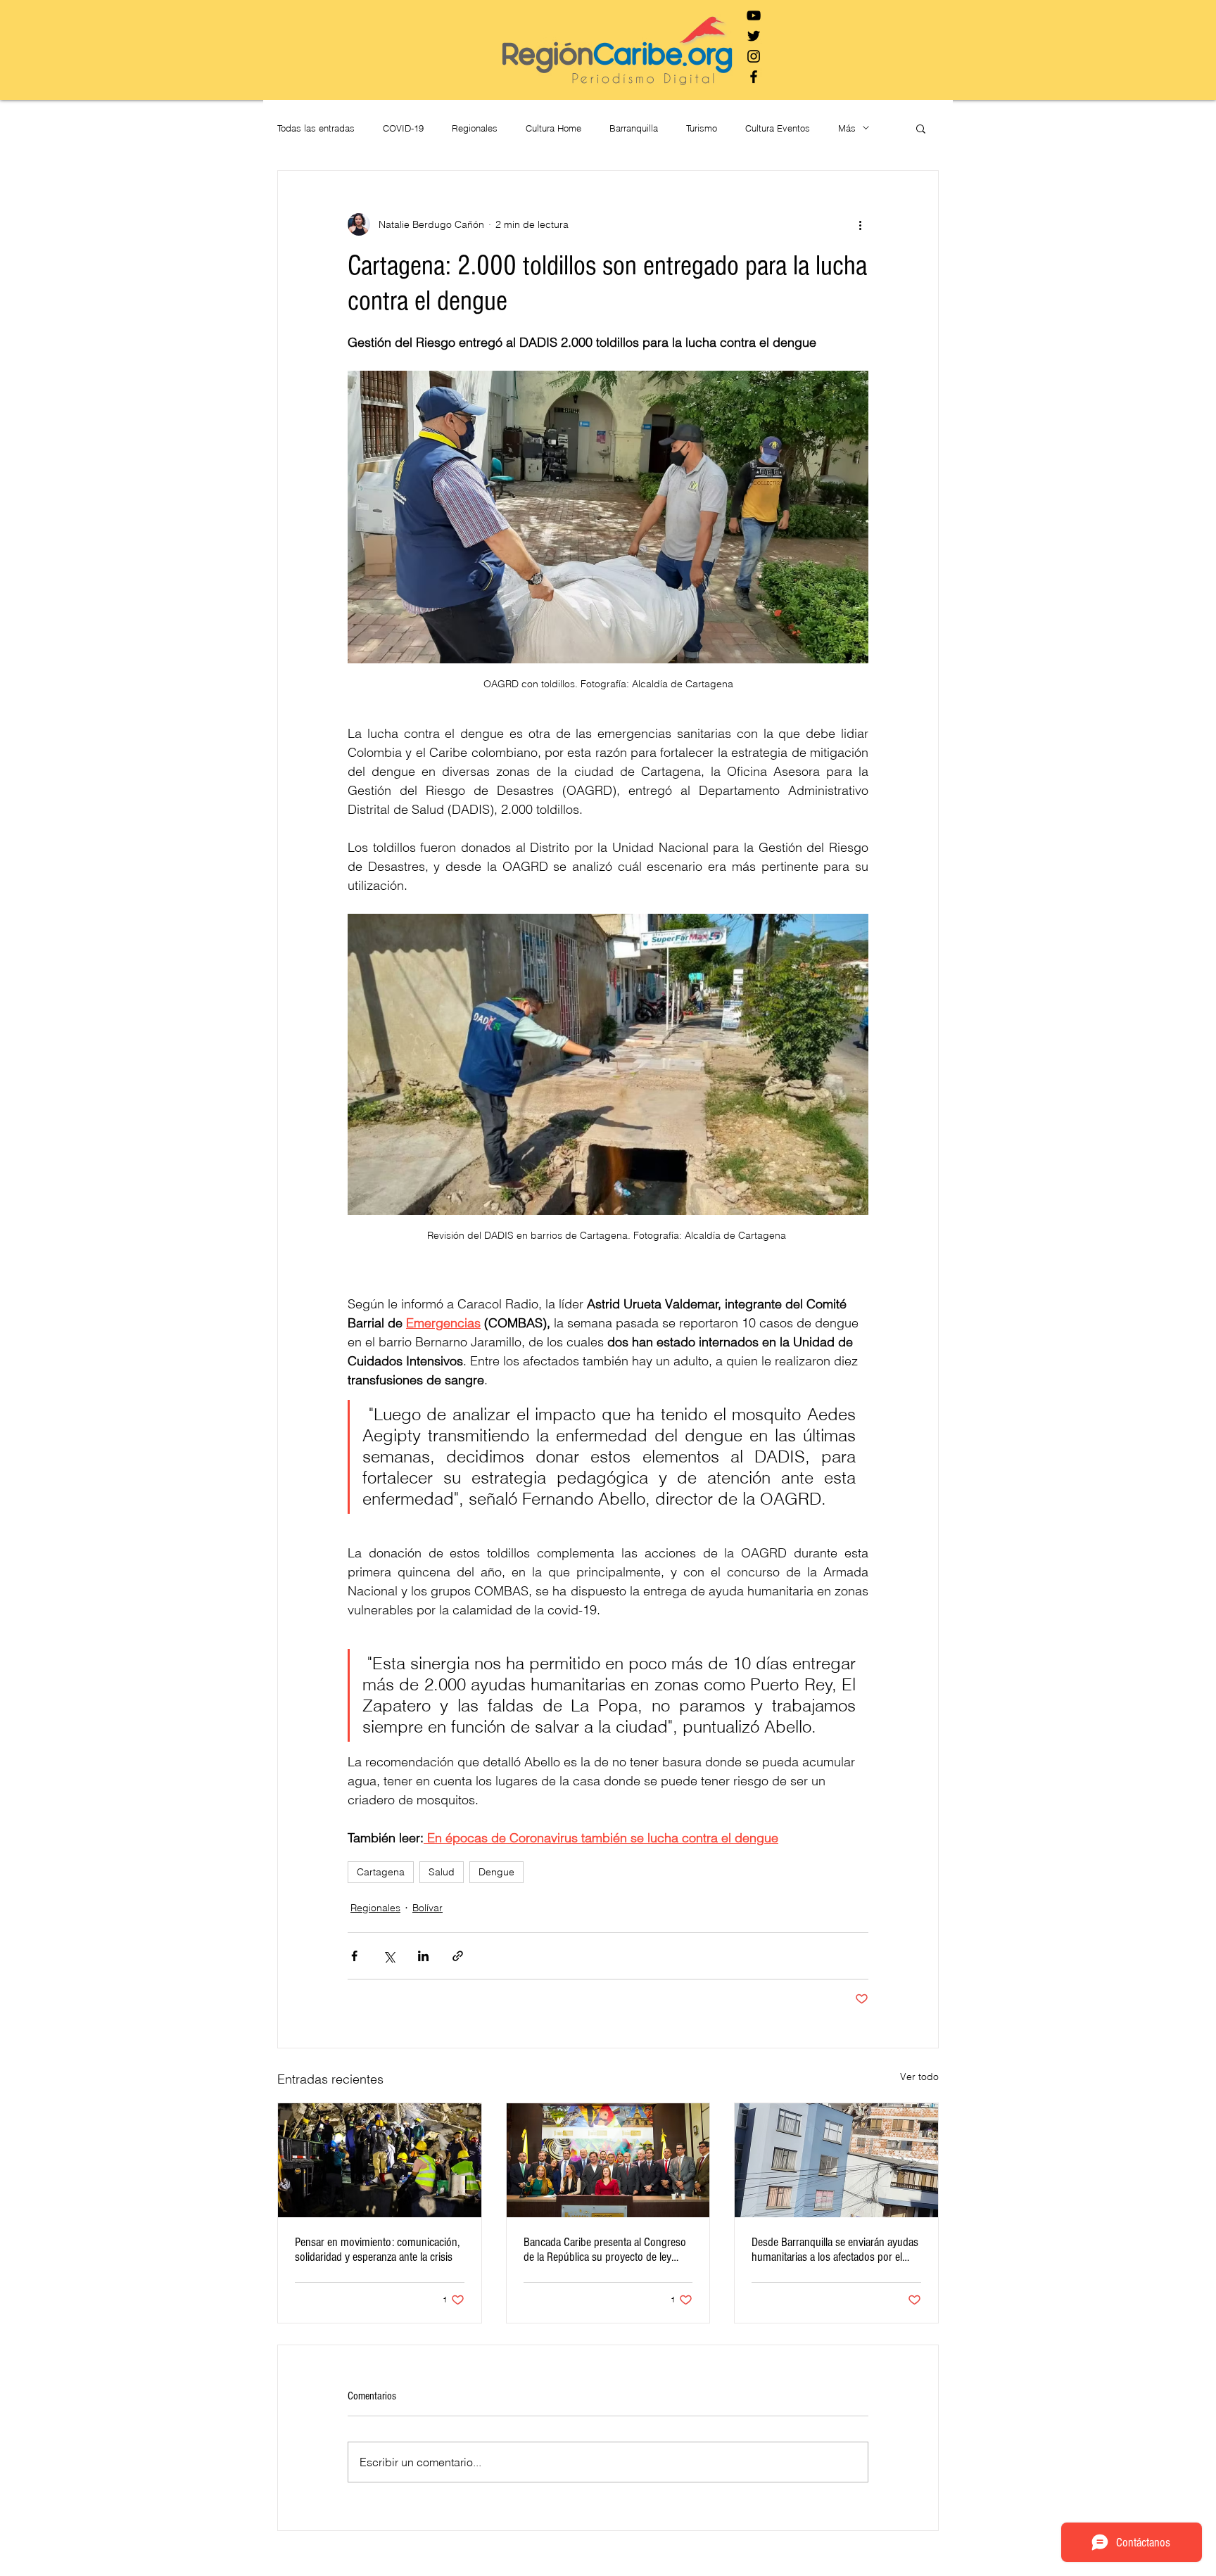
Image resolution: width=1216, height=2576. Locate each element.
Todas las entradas (316, 128)
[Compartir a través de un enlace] (458, 1956)
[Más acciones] (860, 224)
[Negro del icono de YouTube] (754, 15)
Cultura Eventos (778, 128)
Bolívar (427, 1908)
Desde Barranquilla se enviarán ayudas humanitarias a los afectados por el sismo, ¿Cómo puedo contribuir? (835, 2250)
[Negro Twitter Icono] (754, 36)
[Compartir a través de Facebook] (354, 1956)
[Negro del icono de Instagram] (754, 56)
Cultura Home (553, 128)
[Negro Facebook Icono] (754, 77)
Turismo (702, 128)
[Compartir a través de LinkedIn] (423, 1956)
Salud (442, 1872)
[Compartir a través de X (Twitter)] (389, 1956)
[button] (921, 128)
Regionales (475, 128)
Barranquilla (634, 128)
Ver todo (919, 2077)
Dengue (496, 1872)
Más (847, 128)
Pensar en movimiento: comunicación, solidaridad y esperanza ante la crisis (377, 2250)
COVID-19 (403, 128)
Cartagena (381, 1872)
